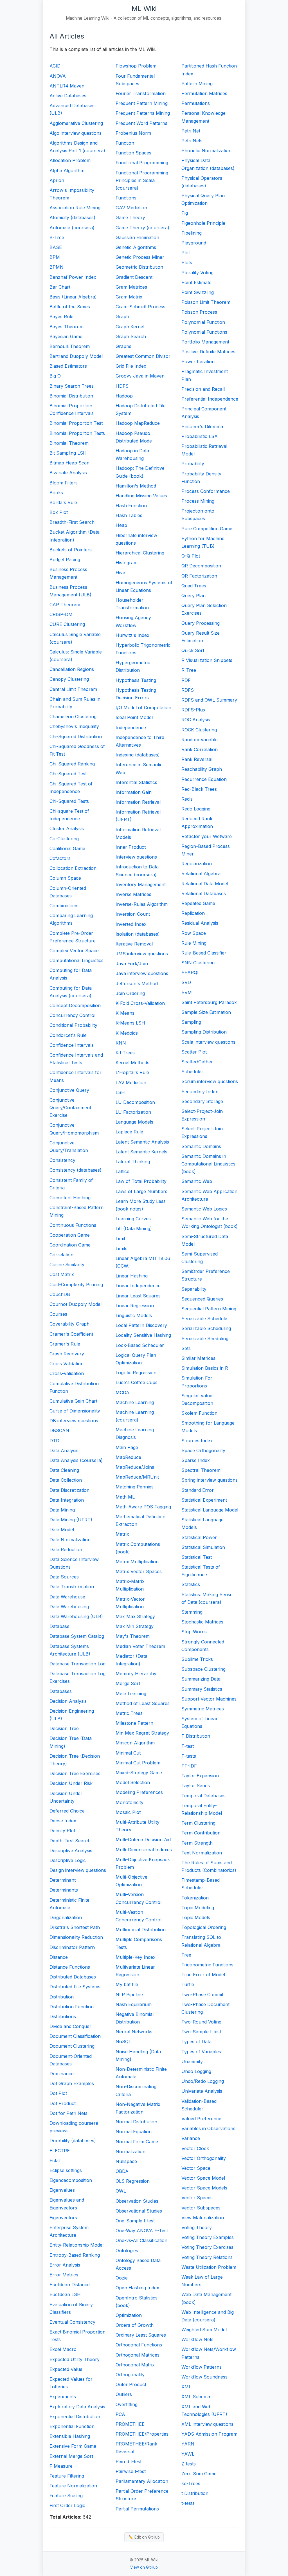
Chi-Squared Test (68, 774)
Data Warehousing (69, 1607)
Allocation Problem (70, 160)
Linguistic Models (134, 1315)
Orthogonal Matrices (138, 2355)
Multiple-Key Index (136, 1957)
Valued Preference (201, 2119)
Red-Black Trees (199, 789)
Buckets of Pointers (71, 550)
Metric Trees (129, 1713)
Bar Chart (60, 287)
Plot (186, 253)
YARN (188, 2444)
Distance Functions (70, 1967)
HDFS (122, 386)
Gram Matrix (129, 297)
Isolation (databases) (138, 934)
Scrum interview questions (210, 1081)
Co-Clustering (64, 839)
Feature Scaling (66, 2496)
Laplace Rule (129, 1132)
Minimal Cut (128, 1753)
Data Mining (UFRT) (71, 1520)
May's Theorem (133, 1636)
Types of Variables (201, 2052)
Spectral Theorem (201, 1470)
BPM (55, 257)
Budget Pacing (65, 560)
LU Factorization (133, 1112)
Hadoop (124, 396)
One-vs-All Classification (141, 2240)
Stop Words (194, 1632)
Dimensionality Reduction (76, 1937)
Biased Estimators (68, 366)
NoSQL (123, 2042)
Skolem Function (199, 1413)
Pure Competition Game (207, 529)
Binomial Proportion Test (76, 423)
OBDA (122, 2171)
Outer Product (131, 2384)
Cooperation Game (70, 1235)
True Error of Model (203, 1975)
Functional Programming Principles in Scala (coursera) (142, 180)
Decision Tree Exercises (75, 1773)
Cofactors (60, 858)
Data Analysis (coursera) (76, 1460)
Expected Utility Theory (75, 2359)
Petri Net (191, 131)
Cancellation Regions (72, 669)
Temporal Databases (203, 1796)
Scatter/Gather (197, 1062)
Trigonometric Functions (207, 1965)
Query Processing (201, 623)
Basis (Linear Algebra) (73, 297)
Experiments (63, 2397)
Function (125, 143)
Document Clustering (72, 2046)
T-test (188, 1746)
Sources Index (197, 1441)
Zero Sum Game (199, 2474)
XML (186, 2387)
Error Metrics (64, 2275)
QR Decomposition (201, 566)
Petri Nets (192, 141)
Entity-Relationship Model (76, 2245)
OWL (121, 2191)
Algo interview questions (76, 133)
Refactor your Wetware (207, 836)
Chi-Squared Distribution (76, 736)
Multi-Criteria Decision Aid (143, 1840)
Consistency (62, 1160)
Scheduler (192, 1072)
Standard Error (198, 1490)
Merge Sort (128, 1683)
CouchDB (60, 1294)
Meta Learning (131, 1694)
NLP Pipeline (129, 1995)
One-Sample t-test (135, 2221)
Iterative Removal (134, 944)
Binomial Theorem (69, 443)
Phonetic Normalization (206, 151)
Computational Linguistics (76, 960)
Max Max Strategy (135, 1616)
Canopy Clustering (69, 679)
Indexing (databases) (138, 755)
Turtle (188, 1984)
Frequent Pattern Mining (142, 103)
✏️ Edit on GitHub (144, 2537)
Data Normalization (70, 1540)
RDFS (188, 690)
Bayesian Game (66, 336)
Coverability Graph (69, 1324)
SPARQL (191, 973)
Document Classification (75, 2036)
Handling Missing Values (141, 496)
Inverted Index (131, 924)
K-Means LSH (130, 1023)
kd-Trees (191, 2483)
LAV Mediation (131, 1082)
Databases (61, 1691)
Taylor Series (196, 1786)
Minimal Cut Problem (138, 1763)
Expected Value (66, 2369)
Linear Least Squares (138, 1296)
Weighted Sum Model (204, 2330)
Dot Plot (58, 2093)
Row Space (194, 933)
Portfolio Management (205, 342)
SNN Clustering (198, 963)
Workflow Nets (197, 2339)
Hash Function (131, 506)
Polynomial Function (203, 322)
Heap (121, 525)
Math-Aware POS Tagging (143, 1507)
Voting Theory (197, 2227)
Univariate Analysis (202, 2091)
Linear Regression (135, 1306)
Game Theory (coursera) (142, 228)
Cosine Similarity (67, 1265)
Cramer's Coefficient (71, 1334)
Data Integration (67, 1500)
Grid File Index (131, 366)
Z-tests (189, 2464)
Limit (120, 1239)
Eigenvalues (62, 2190)
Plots (187, 262)
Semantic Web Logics (204, 1209)
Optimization (129, 2315)
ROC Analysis (196, 720)
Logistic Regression (136, 1373)
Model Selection (133, 1782)
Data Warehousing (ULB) (76, 1616)
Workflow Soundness (204, 2377)
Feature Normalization (73, 2486)
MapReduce (128, 1457)
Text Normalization (202, 1853)
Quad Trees (194, 586)
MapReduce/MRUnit (137, 1477)
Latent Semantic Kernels (141, 1152)
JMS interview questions (142, 954)
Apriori (57, 180)
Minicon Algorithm (135, 1743)
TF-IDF (189, 1766)
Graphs (123, 346)
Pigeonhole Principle (203, 223)
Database (59, 1626)
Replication (193, 913)
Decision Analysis (68, 1701)
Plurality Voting (197, 273)
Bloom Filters (64, 483)
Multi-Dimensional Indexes (144, 1850)
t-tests (188, 2503)
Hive (120, 572)
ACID (55, 66)
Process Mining (198, 501)
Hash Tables (129, 515)
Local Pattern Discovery (141, 1325)
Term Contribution (201, 1833)
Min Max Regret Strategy (142, 1733)
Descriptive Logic (68, 1860)
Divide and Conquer (70, 2026)
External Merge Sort (71, 2456)
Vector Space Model (203, 2178)
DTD (54, 1441)
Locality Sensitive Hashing (143, 1335)
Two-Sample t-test (201, 2032)
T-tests (189, 1756)
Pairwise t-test (131, 2471)
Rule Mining (194, 943)
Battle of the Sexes (70, 307)
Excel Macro (63, 2349)
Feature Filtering (67, 2476)
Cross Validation (67, 1364)
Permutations (196, 103)
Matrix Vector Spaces (139, 1571)
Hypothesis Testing (136, 680)
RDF (186, 680)
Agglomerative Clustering (76, 123)
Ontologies (127, 2251)
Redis (187, 799)
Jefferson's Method (137, 983)
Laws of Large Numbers (141, 1191)
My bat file (127, 1984)
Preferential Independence (210, 399)
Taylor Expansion (200, 1776)
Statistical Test (197, 1557)
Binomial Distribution (71, 396)
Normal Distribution (136, 2122)
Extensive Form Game (73, 2446)
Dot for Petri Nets (68, 2113)
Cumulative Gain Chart (73, 1401)
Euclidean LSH (65, 2294)
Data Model (62, 1530)
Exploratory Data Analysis (77, 2407)
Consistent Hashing (70, 1198)
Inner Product (131, 847)
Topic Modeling (198, 1908)
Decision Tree (64, 1728)
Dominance (62, 2074)
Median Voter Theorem (140, 1646)
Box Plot (59, 512)
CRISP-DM (61, 614)
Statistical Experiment (204, 1500)
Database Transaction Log (77, 1664)
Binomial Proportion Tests (77, 433)
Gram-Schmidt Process (140, 307)
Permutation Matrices (204, 93)
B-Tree (57, 237)
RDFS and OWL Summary (209, 700)
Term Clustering (198, 1823)
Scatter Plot (194, 1052)
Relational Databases (204, 893)
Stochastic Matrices (202, 1622)
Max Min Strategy (135, 1626)
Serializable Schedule (204, 1319)
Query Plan (193, 596)
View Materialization (203, 2218)
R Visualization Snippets (207, 660)
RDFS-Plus (193, 710)
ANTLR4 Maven (67, 86)
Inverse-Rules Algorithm (142, 904)
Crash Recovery (67, 1354)
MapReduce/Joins (135, 1467)
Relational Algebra (201, 873)
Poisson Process (199, 312)
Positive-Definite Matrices (208, 352)
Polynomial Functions (204, 332)
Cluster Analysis (67, 828)
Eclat (55, 2160)
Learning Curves (133, 1219)
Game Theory (130, 217)
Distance (59, 1957)
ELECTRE (60, 2151)
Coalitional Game (67, 848)
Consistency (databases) (76, 1170)
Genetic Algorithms (136, 247)
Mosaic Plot (128, 1812)
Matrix (122, 1534)
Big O (55, 376)
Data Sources (64, 1577)
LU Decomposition (135, 1102)
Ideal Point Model (134, 717)
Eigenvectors (63, 2218)
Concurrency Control (72, 1015)
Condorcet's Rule (68, 1035)
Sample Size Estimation (206, 1012)
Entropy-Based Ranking (75, 2255)
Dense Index (63, 1821)
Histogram (127, 563)
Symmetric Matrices (203, 1709)
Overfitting (127, 2404)
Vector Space (196, 2168)
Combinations (64, 906)
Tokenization (195, 1898)
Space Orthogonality (203, 1450)
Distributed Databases (73, 1977)
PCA (120, 2414)
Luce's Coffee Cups (137, 1382)
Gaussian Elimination (137, 237)
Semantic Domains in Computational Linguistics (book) (208, 1164)
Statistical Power (199, 1537)
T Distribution (196, 1736)
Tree (186, 1955)
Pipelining (192, 233)
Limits (121, 1248)
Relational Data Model (205, 884)
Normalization (130, 2151)
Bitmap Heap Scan (69, 463)
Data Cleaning (64, 1470)
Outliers (124, 2394)
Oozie (122, 2278)
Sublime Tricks (197, 1659)
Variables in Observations (208, 2128)
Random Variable (200, 740)
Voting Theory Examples (208, 2237)
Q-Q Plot (191, 556)
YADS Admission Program (209, 2434)
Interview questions (136, 857)
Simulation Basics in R (205, 1368)
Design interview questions (78, 1870)
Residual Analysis (200, 923)
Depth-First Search (70, 1841)
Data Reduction (66, 1549)
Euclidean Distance (70, 2285)
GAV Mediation (131, 208)
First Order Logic (67, 2505)
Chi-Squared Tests (69, 801)
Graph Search (131, 336)
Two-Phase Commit (202, 1995)
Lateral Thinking (133, 1162)
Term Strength (197, 1843)
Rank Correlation (200, 749)
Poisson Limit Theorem (206, 302)
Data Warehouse (67, 1597)
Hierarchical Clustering (140, 553)
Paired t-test (129, 2462)
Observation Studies (137, 2201)
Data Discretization (69, 1490)
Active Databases (68, 96)
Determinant (63, 1880)
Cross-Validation (67, 1373)
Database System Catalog (77, 1636)
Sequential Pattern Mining (209, 1309)
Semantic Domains (201, 1146)
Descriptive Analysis (71, 1850)
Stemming (192, 1612)
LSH (120, 1092)
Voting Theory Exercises (207, 2247)
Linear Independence (138, 1286)
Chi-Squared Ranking (72, 764)
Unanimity (192, 2061)
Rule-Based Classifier (204, 953)
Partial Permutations (137, 2509)
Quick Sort (193, 650)
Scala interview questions (208, 1042)
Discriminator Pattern (72, 1947)
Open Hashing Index (137, 2288)
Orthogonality (130, 2375)
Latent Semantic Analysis (142, 1142)
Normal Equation (134, 2132)
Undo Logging (196, 2071)
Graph (122, 316)
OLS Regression (133, 2181)
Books (56, 493)
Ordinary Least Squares (141, 2335)
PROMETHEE (130, 2424)
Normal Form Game (137, 2142)
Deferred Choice (67, 1811)
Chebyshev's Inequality (74, 726)
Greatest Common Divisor (143, 356)
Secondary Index (200, 1092)
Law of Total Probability (141, 1181)
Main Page (127, 1447)
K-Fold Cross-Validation (140, 1003)
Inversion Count (133, 914)
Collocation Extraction (73, 868)
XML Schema (196, 2397)
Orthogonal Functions (139, 2345)
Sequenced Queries (202, 1299)
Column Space (65, 878)
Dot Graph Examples (72, 2083)
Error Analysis (65, 2265)
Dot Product (63, 2103)
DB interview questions (74, 1421)
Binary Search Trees (72, 386)
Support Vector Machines (209, 1699)
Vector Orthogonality (204, 2158)
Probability (193, 464)
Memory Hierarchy (136, 1674)
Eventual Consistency (72, 2322)
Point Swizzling (198, 292)
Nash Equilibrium (134, 2004)
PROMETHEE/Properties (142, 2434)
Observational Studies (139, 2211)
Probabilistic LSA (200, 436)
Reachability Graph (202, 769)
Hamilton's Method (136, 486)
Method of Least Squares (143, 1703)
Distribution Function (72, 2007)
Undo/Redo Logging (203, 2081)
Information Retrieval (138, 802)
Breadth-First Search (72, 522)
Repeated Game (198, 903)
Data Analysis (64, 1450)
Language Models (134, 1122)
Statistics (191, 1584)
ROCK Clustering (199, 730)
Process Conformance (206, 491)
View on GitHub (144, 2567)
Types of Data (196, 2042)
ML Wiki (144, 9)
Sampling (191, 1022)
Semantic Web (197, 1181)
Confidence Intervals (72, 1045)
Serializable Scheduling (206, 1328)
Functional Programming (142, 163)
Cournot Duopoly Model (76, 1304)
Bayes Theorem (67, 327)
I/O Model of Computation (143, 708)
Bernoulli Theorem (70, 346)
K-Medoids (127, 1033)
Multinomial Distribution (141, 1930)
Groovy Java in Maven (140, 376)
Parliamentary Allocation (142, 2481)
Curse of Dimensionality (75, 1411)
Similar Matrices (198, 1358)
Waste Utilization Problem (209, 2267)
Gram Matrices (131, 287)
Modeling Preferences (139, 1792)
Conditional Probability (73, 1025)
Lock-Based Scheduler (140, 1345)
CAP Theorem (65, 605)
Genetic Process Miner (140, 257)
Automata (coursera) (72, 228)
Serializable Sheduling (205, 1338)
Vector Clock (195, 2148)
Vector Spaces (197, 2198)
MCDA (122, 1393)
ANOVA (58, 76)
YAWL (188, 2454)
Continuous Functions (73, 1225)
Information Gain (134, 792)
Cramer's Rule (65, 1344)
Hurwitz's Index (132, 635)
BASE (56, 247)
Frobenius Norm (133, 133)
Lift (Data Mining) (134, 1229)
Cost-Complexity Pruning (76, 1284)
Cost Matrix (62, 1274)
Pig (185, 213)
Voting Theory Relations (207, 2257)
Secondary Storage (202, 1101)
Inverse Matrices (133, 894)
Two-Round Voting (201, 2022)
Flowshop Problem (136, 66)
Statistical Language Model (210, 1510)
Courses (58, 1314)
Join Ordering (130, 993)
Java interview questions (142, 973)
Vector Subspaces (201, 2208)
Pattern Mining (197, 84)
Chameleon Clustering (73, 717)
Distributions (63, 2016)
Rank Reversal (197, 759)
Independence (131, 727)
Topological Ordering (204, 1927)
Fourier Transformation (141, 93)
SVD (186, 982)
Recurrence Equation (204, 779)
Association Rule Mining (75, 208)
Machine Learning (135, 1402)
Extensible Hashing (70, 2436)
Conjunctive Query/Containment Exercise (70, 1108)
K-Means (125, 1013)
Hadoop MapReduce (138, 423)
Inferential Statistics (136, 782)
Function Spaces (133, 153)
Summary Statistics (202, 1689)
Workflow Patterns (202, 2367)
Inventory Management (141, 884)
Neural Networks (134, 2032)
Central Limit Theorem (73, 689)
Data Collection (66, 1480)
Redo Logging (196, 809)
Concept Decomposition (75, 1005)
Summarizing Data (201, 1679)
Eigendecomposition (71, 2180)
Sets (186, 1348)
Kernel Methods (132, 1063)
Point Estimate (196, 282)
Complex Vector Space (74, 951)
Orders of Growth (135, 2325)
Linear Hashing (132, 1276)
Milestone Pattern (134, 1723)
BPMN (57, 267)
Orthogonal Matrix (135, 2365)
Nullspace (126, 2161)
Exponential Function (72, 2426)
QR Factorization (199, 576)
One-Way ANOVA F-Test (142, 2231)
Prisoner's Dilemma (202, 426)
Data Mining (62, 1510)
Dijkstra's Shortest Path (75, 1927)
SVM (187, 992)
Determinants (64, 1890)
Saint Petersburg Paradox (209, 1002)
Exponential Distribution (75, 2416)
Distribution (62, 1997)
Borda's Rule (63, 502)
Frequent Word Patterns (141, 123)
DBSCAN (59, 1430)
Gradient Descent (134, 277)
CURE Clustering (67, 624)
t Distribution (195, 2493)
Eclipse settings (66, 2170)
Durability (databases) (73, 2141)
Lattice (122, 1171)
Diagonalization (66, 1917)
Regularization (197, 864)
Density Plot (62, 1831)
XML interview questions (207, 2424)
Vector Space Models (204, 2188)
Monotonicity (130, 1802)
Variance (191, 2138)
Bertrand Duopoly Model (76, 356)
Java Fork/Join (132, 964)
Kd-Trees (125, 1053)
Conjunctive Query (69, 1090)
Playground (194, 243)
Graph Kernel (130, 327)
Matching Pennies (135, 1487)
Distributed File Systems (75, 1987)
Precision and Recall (203, 389)
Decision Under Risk (71, 1783)
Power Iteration (198, 361)
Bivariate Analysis (68, 473)
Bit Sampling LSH (68, 453)
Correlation (61, 1255)
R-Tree (189, 670)
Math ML (125, 1497)
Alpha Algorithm (67, 170)
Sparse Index (196, 1460)
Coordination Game (70, 1245)
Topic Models (196, 1917)
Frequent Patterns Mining (143, 113)
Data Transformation (72, 1587)
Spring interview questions (210, 1480)
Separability (194, 1289)
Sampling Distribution (204, 1032)
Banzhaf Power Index (73, 277)
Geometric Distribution (139, 267)
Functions (126, 198)
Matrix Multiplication (137, 1562)
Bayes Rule (61, 316)
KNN (121, 1043)
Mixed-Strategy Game (139, 1773)
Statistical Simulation (203, 1547)
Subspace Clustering (203, 1669)
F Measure (61, 2466)
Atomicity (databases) (72, 217)
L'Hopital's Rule (132, 1072)
